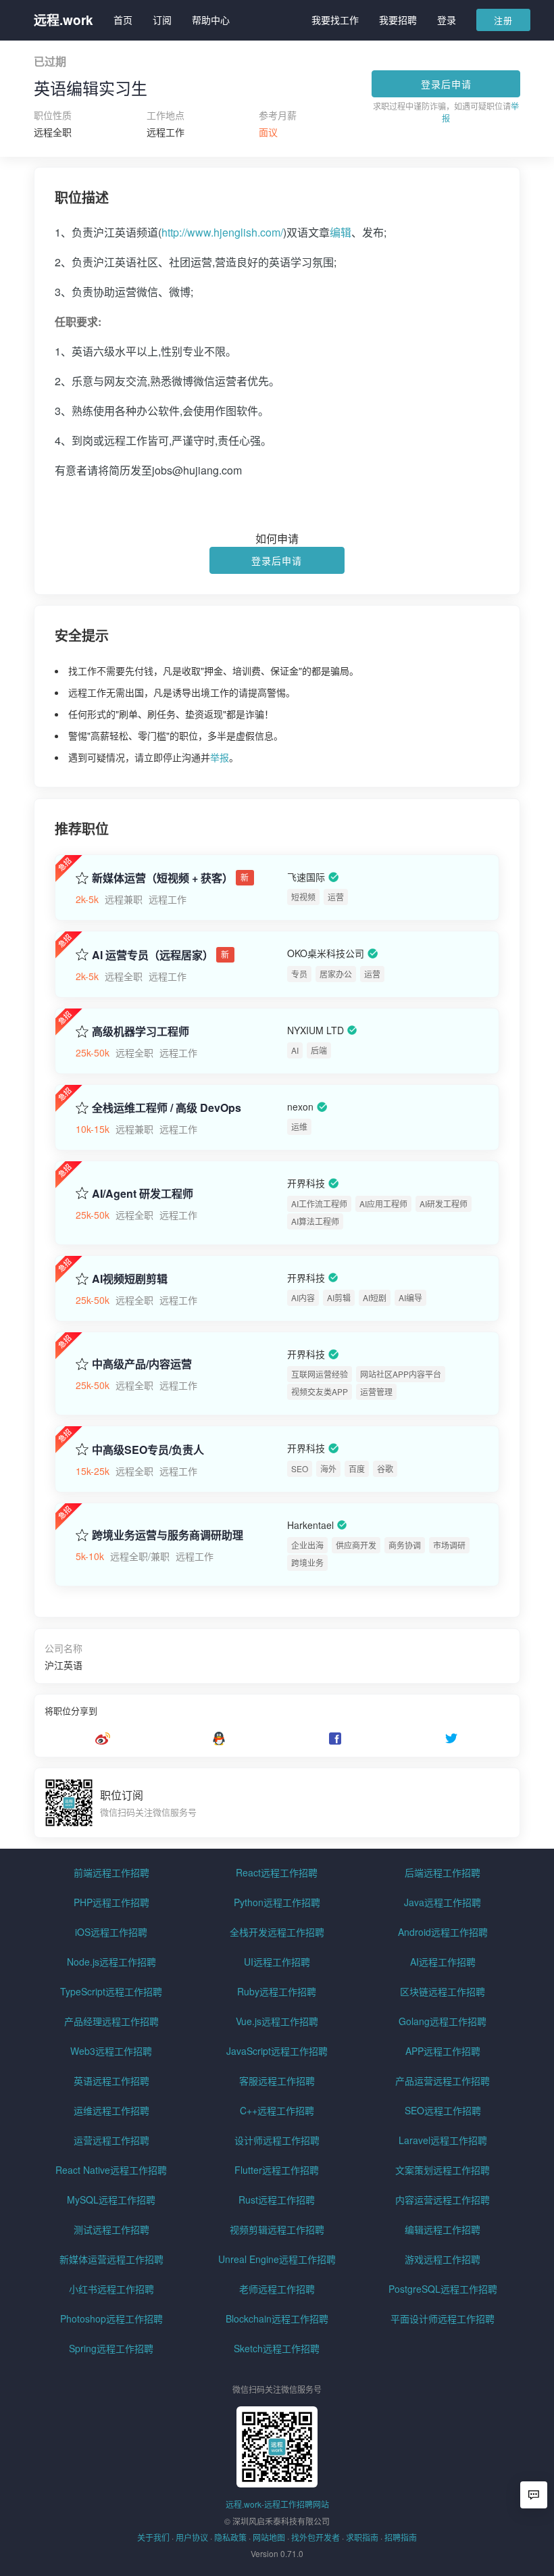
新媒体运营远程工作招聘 (111, 2259)
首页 (123, 20)
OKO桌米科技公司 (326, 954)
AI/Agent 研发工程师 (143, 1194)
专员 (299, 974)
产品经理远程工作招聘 (111, 2021)
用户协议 (192, 2537)
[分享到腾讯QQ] (219, 1739)
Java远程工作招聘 (443, 1902)
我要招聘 (398, 20)
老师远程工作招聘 (277, 2289)
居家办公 (336, 974)
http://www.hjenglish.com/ (222, 232)
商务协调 (405, 1545)
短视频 (303, 897)
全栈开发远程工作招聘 (277, 1932)
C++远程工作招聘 (277, 2110)
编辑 (341, 232)
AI (295, 1050)
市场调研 (449, 1545)
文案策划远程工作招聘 (443, 2170)
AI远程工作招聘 (443, 1962)
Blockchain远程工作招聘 (277, 2318)
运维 (299, 1126)
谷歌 (385, 1468)
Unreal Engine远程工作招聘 (277, 2259)
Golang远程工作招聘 (443, 2021)
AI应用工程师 (383, 1204)
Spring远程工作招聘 (111, 2348)
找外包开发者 (316, 2537)
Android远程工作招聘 (443, 1932)
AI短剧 (375, 1297)
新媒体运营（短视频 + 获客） (162, 878)
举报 (220, 757)
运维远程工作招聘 (111, 2110)
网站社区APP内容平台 (401, 1374)
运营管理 (376, 1391)
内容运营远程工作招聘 (443, 2200)
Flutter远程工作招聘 (277, 2170)
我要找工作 (335, 20)
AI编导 (410, 1297)
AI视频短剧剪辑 (130, 1279)
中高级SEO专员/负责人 (148, 1450)
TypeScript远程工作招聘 (111, 1991)
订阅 (162, 20)
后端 (319, 1050)
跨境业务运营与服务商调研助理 (168, 1535)
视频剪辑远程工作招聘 (277, 2229)
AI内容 (303, 1297)
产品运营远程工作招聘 (443, 2081)
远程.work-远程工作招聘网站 (277, 2504)
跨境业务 (307, 1562)
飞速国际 (306, 877)
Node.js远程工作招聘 (111, 1962)
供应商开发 (356, 1545)
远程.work (64, 20)
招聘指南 (401, 2537)
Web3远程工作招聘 (111, 2051)
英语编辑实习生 (91, 88)
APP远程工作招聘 (443, 2051)
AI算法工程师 (315, 1221)
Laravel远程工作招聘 (443, 2140)
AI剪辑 (339, 1297)
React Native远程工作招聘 (111, 2170)
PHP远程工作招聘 (111, 1902)
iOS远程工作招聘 (111, 1932)
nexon (300, 1107)
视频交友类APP (320, 1391)
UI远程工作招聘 (277, 1962)
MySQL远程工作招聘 (111, 2200)
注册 (503, 20)
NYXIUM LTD (316, 1030)
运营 (336, 897)
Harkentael (310, 1525)
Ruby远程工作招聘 (277, 1991)
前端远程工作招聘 (111, 1872)
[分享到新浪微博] (103, 1739)
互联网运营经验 (320, 1374)
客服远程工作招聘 (277, 2081)
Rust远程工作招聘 (277, 2200)
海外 (328, 1468)
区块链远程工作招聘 (443, 1991)
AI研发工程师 (444, 1204)
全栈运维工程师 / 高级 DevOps (167, 1108)
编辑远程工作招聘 (443, 2229)
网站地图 (269, 2537)
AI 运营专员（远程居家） (153, 955)
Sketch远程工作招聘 (277, 2348)
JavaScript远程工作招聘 (277, 2051)
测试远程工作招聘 (111, 2229)
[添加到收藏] (82, 877)
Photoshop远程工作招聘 (111, 2318)
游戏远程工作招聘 (443, 2259)
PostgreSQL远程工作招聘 (443, 2289)
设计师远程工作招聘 (277, 2140)
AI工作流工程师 (319, 1204)
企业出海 (307, 1545)
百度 (357, 1468)
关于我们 (153, 2537)
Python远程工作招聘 (277, 1902)
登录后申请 (446, 84)
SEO (300, 1468)
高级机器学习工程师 (141, 1031)
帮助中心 (211, 20)
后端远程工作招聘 (443, 1872)
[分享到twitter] (451, 1739)
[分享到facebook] (335, 1739)
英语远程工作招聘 (111, 2081)
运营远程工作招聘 (111, 2140)
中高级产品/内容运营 (142, 1364)
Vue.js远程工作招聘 (277, 2021)
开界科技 (306, 1184)
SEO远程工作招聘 (443, 2110)
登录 (447, 20)
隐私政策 (230, 2537)
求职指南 (362, 2537)
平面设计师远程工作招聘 (443, 2318)
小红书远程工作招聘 (111, 2289)
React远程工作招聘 (277, 1872)
